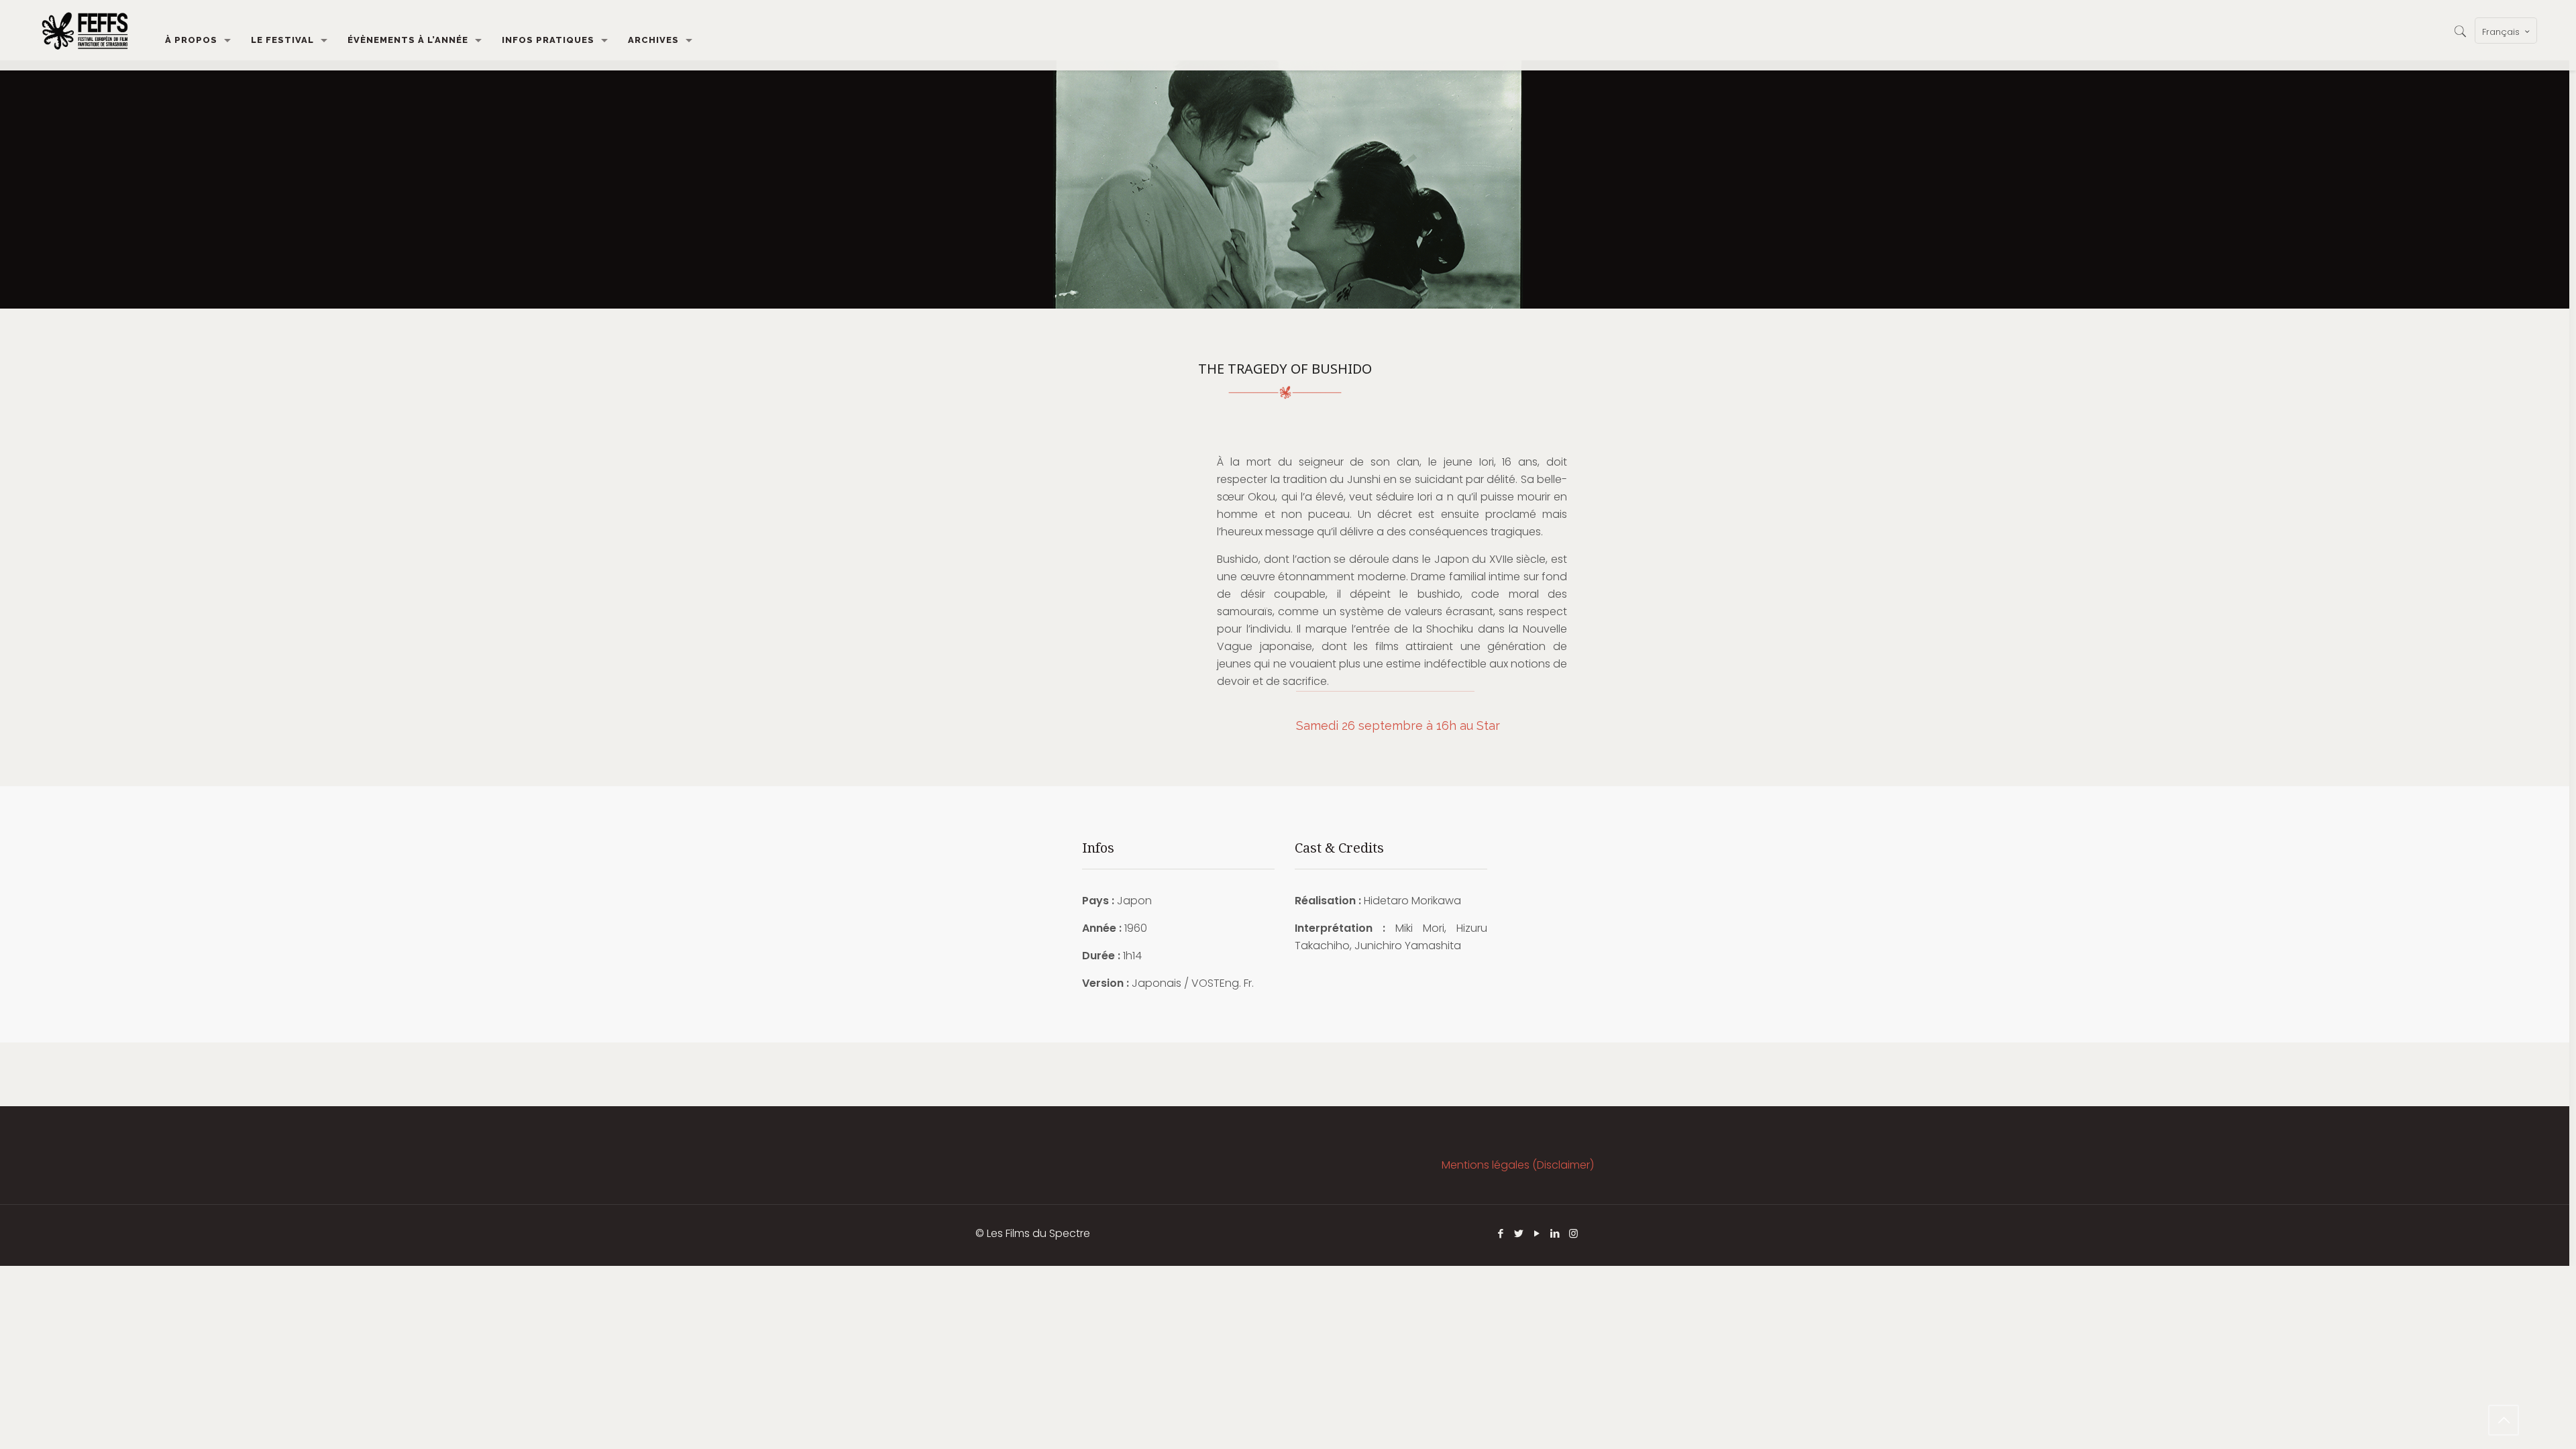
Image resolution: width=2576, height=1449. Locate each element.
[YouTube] (1537, 1233)
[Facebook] (1501, 1233)
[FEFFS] (85, 30)
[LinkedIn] (1555, 1233)
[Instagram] (1573, 1233)
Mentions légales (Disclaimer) (1518, 1165)
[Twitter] (1519, 1233)
